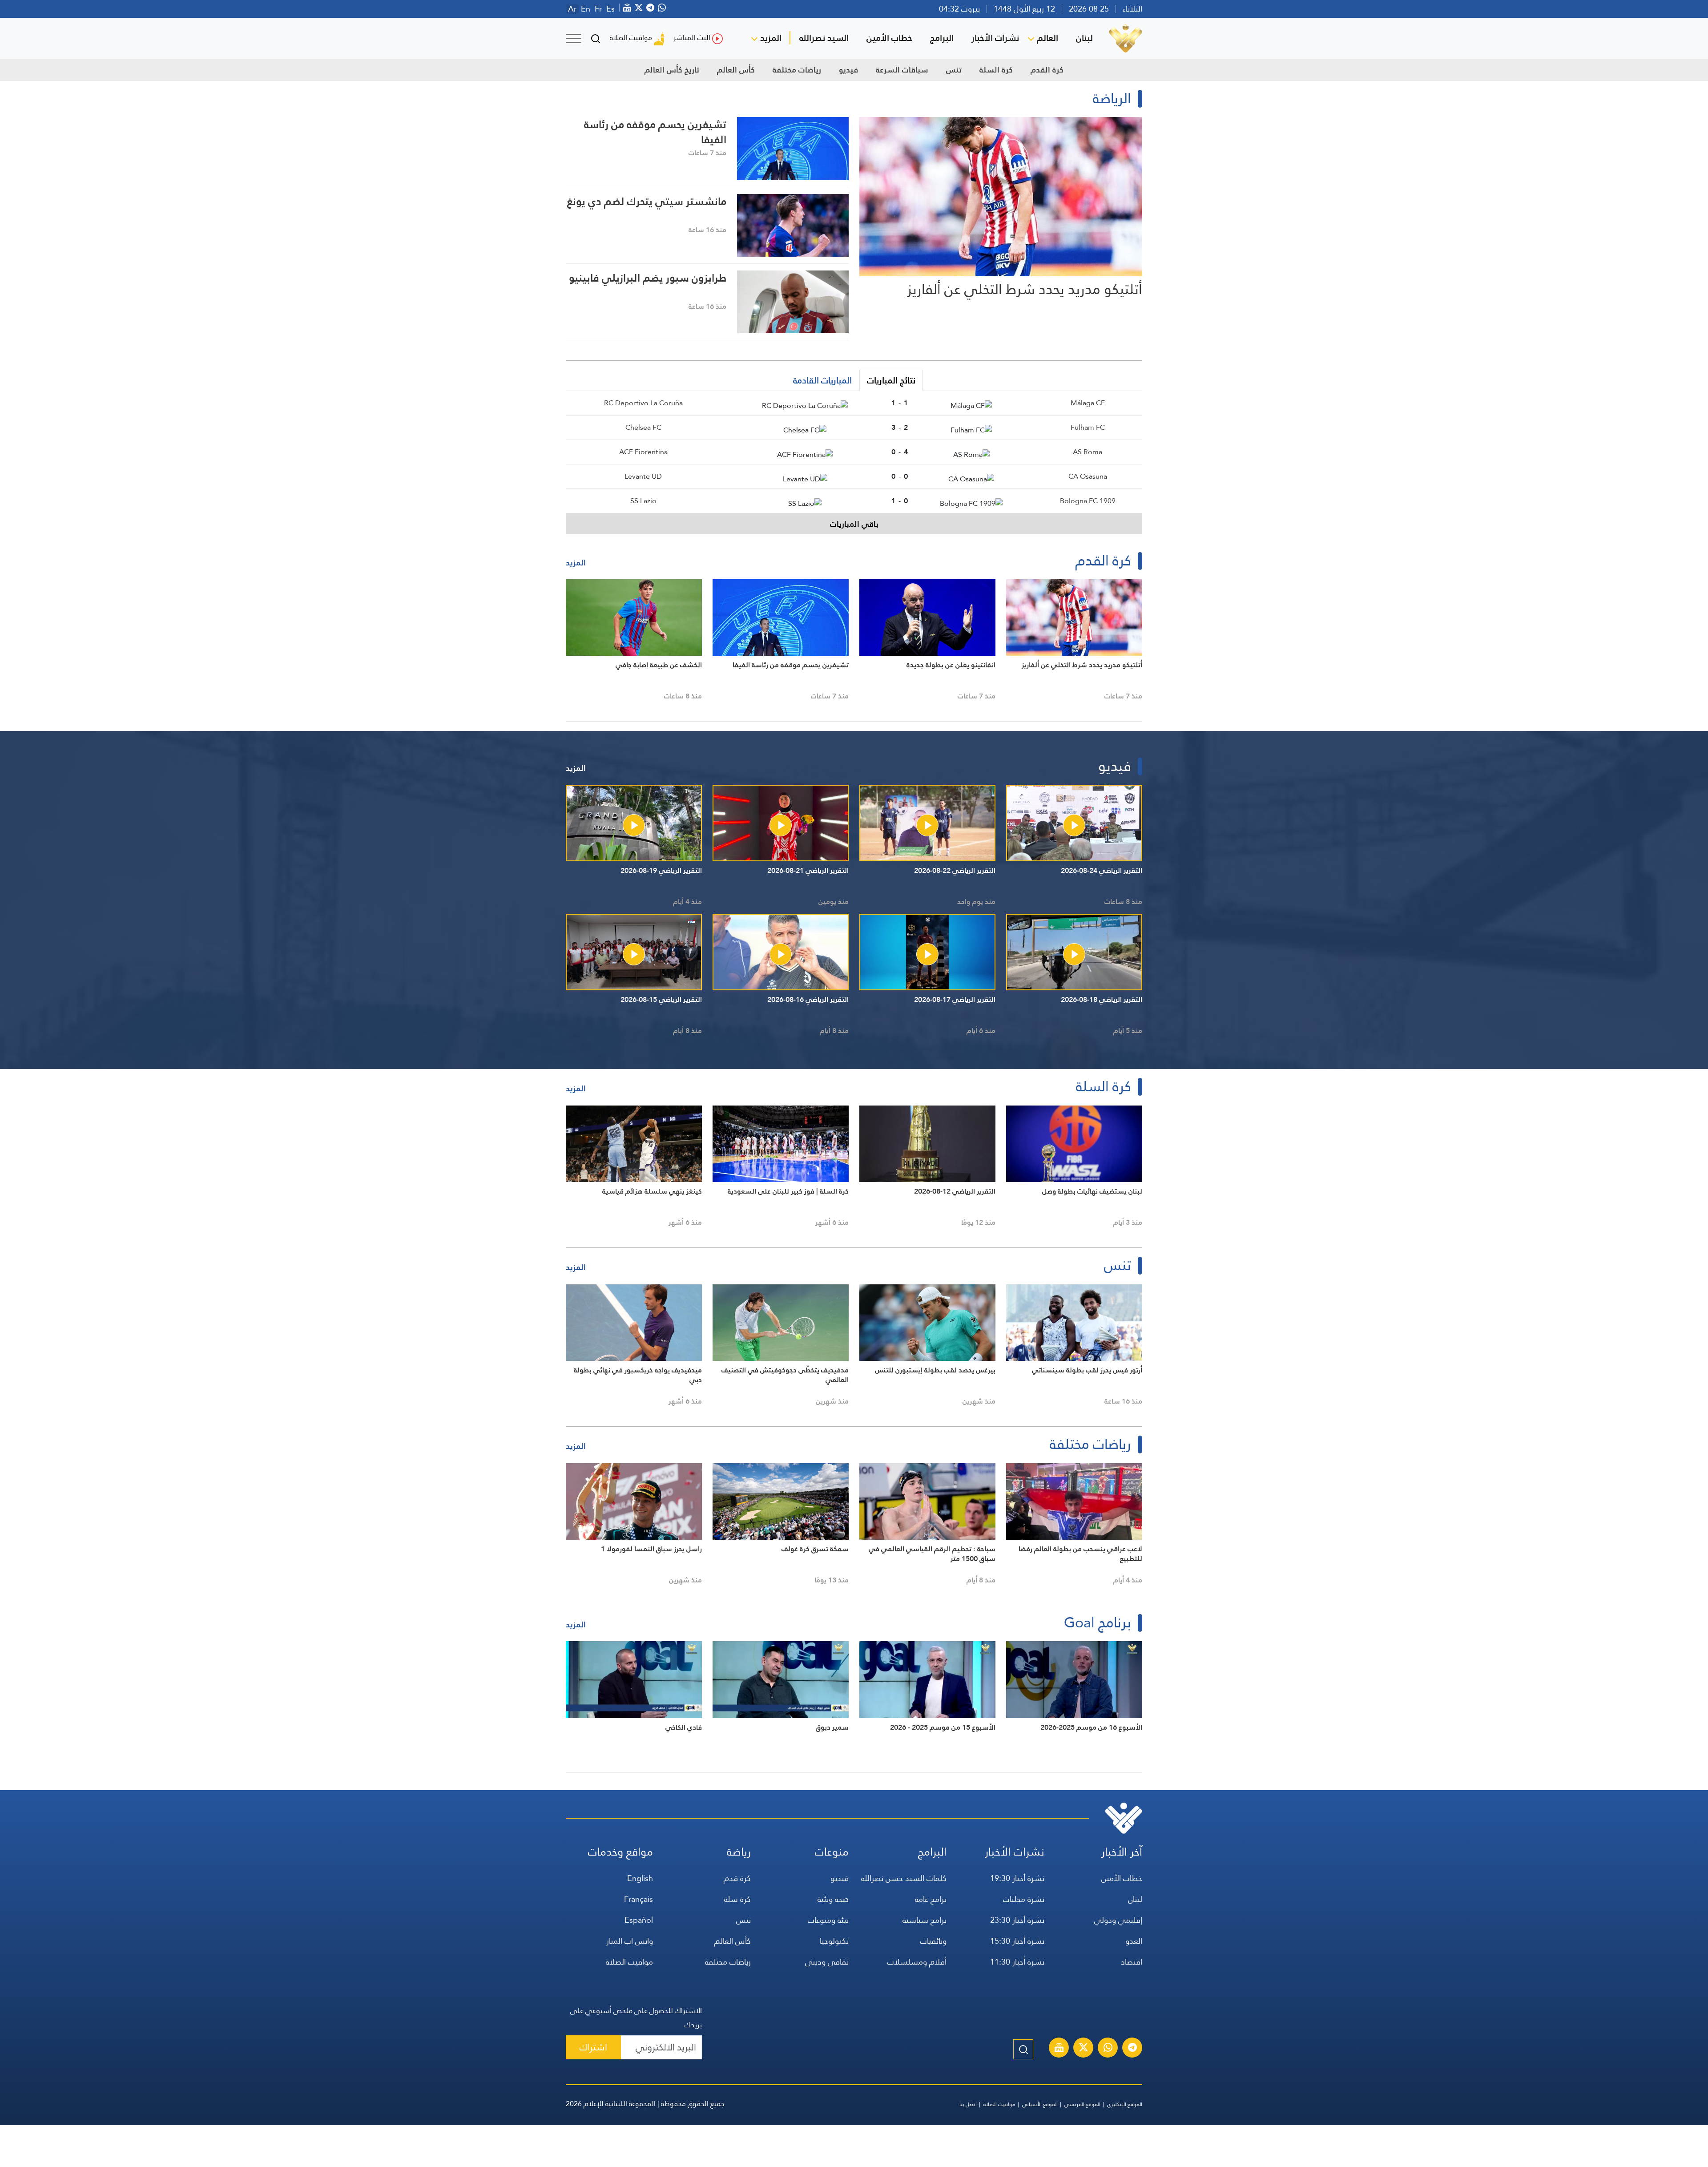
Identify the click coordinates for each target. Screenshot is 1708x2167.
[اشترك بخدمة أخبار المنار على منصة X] (1084, 2049)
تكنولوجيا (834, 1941)
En (586, 9)
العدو (1134, 1941)
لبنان (1084, 38)
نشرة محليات (1024, 1899)
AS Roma (1088, 452)
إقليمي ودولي (1118, 1920)
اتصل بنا (968, 2104)
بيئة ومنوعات (828, 1920)
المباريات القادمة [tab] (822, 380)
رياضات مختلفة (797, 70)
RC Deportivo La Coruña (643, 403)
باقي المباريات (854, 524)
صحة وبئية (833, 1899)
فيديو (848, 70)
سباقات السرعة (902, 70)
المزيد (771, 38)
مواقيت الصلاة (631, 38)
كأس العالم (736, 70)
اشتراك (593, 2047)
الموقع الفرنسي (1082, 2104)
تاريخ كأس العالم (672, 70)
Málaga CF (1088, 403)
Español (639, 1920)
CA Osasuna (1088, 476)
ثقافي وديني (827, 1962)
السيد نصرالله (824, 38)
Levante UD (643, 476)
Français (638, 1899)
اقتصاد (1132, 1962)
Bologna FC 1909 (1088, 501)
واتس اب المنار (630, 1941)
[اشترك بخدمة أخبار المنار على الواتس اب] (1108, 2049)
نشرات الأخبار (995, 38)
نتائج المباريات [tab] (891, 380)
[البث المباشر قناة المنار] (1059, 2049)
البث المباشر (692, 38)
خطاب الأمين (889, 38)
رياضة (739, 1852)
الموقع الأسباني (1040, 2104)
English (640, 1878)
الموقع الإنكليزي (1125, 2104)
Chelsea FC (643, 427)
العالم (1047, 38)
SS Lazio (643, 501)
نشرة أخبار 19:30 (1017, 1878)
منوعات (832, 1852)
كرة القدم (1047, 70)
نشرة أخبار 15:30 (1017, 1941)
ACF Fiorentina (643, 452)
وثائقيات (933, 1941)
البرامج (942, 38)
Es (610, 9)
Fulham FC (1088, 427)
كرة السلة (996, 70)
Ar (572, 9)
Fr (598, 9)
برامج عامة (931, 1899)
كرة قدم (737, 1878)
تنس (954, 70)
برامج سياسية (924, 1920)
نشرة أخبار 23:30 (1017, 1920)
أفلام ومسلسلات (917, 1962)
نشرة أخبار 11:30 (1017, 1962)
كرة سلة (737, 1899)
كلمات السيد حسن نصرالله (904, 1878)
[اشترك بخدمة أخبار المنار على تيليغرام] (1132, 2049)
